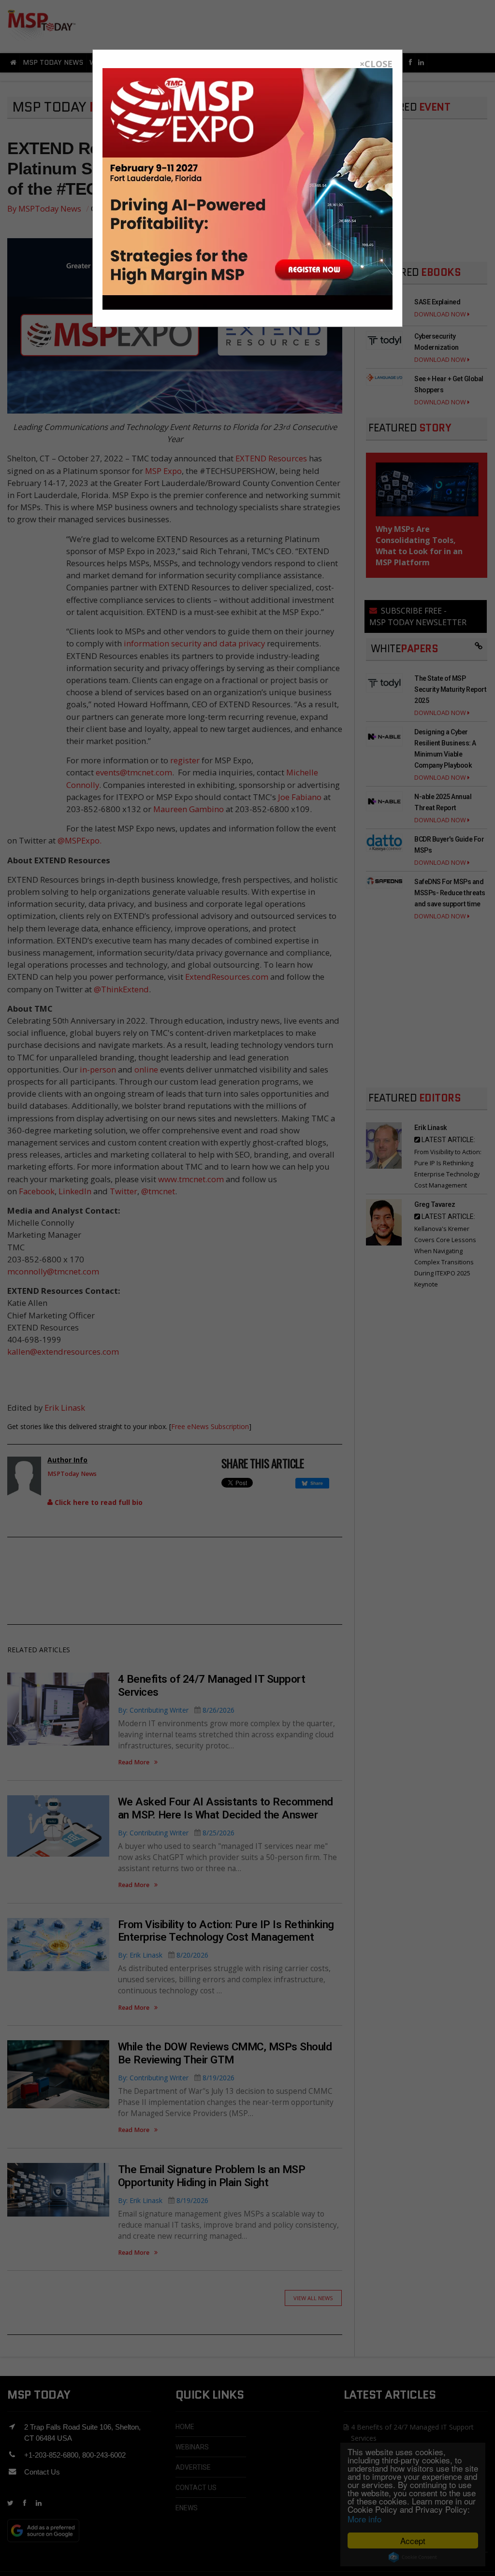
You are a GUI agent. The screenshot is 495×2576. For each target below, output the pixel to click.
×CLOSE (376, 64)
